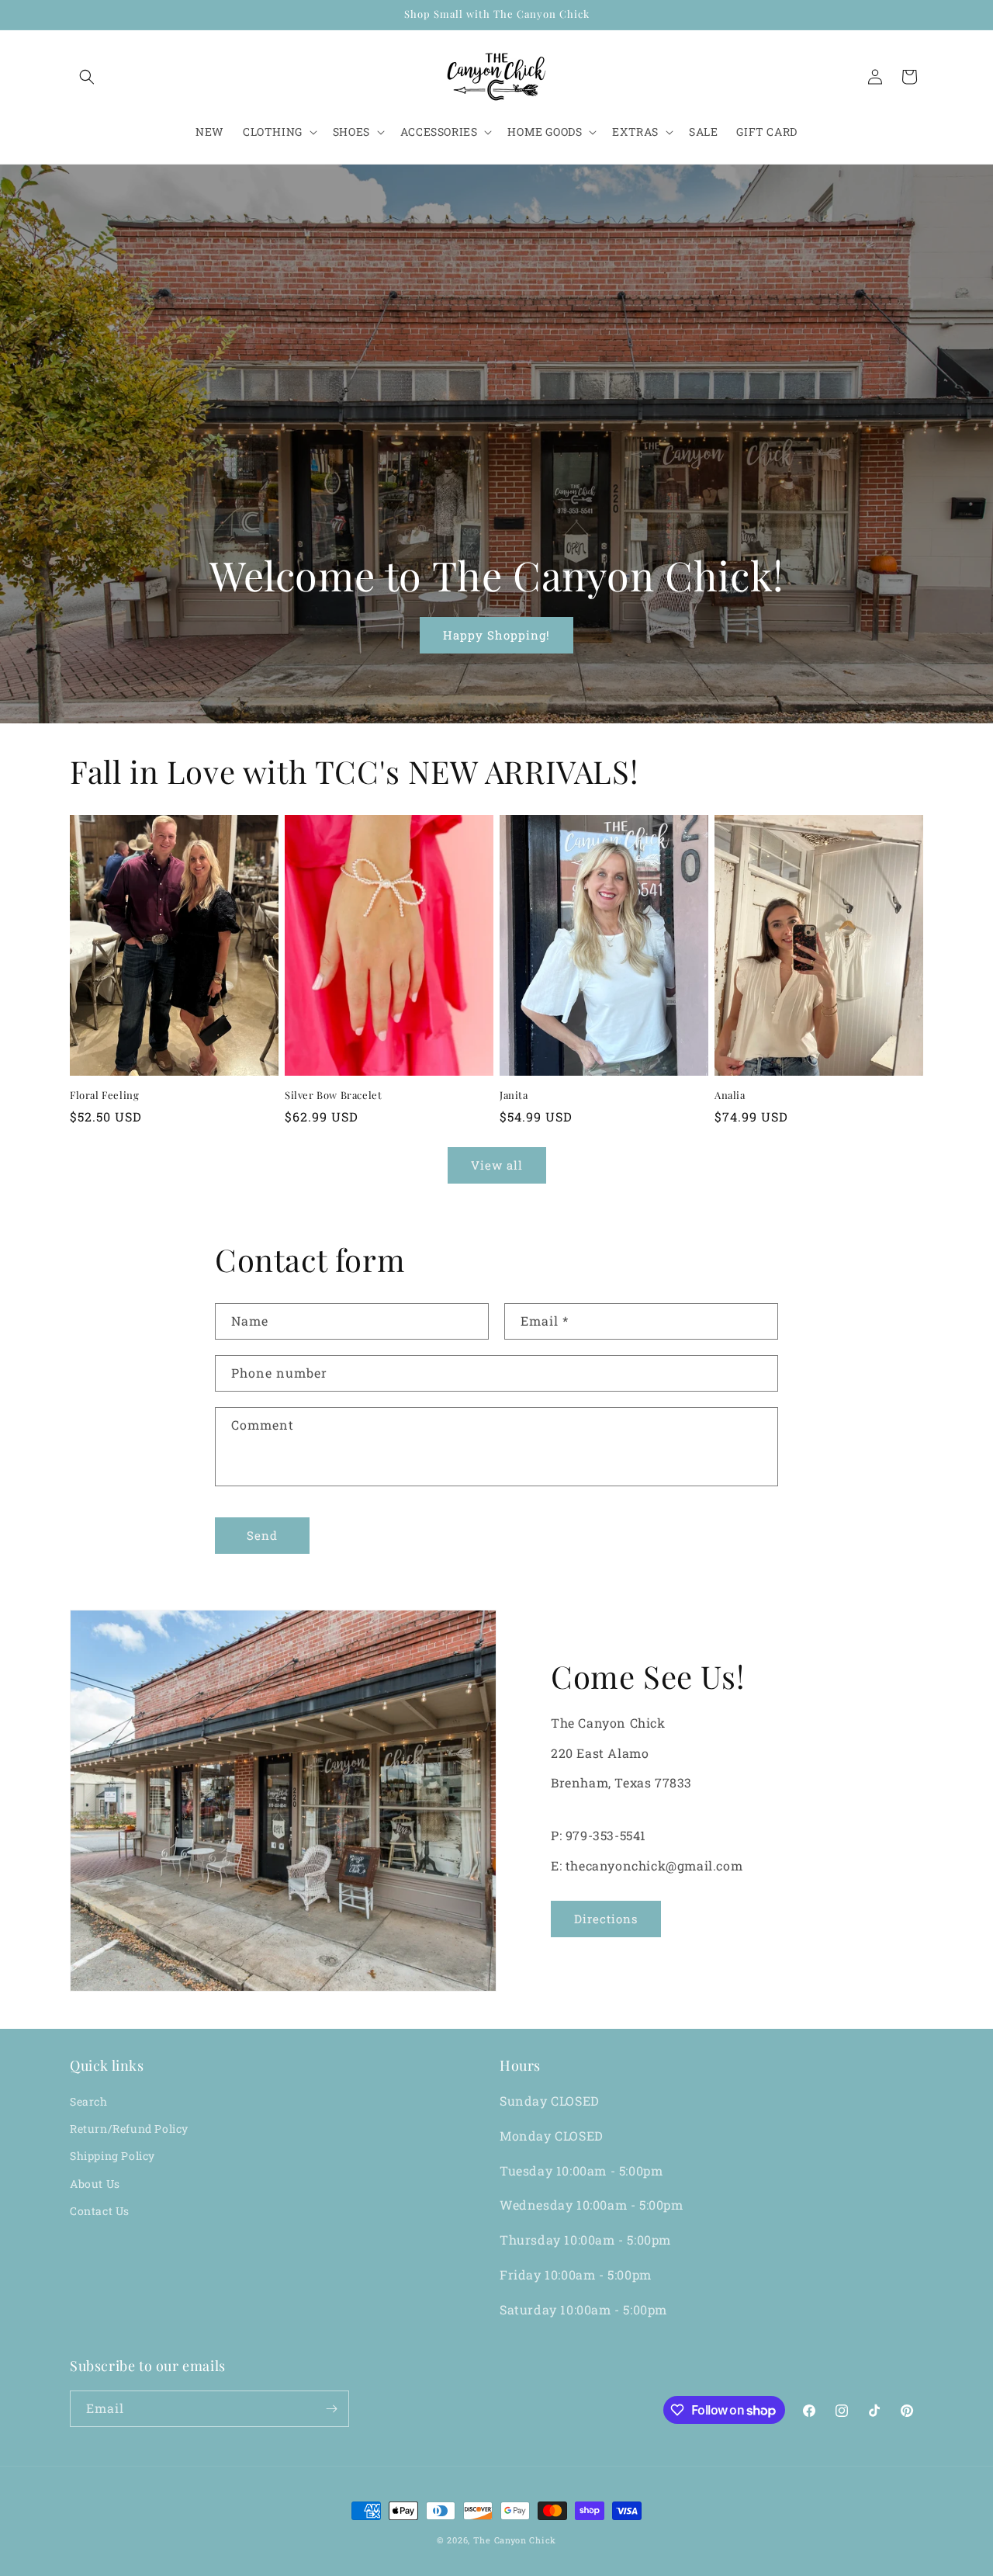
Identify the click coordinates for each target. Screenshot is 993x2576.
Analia (730, 1095)
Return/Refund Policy (129, 2129)
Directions (606, 1919)
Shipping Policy (112, 2156)
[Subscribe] (331, 2409)
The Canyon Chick (515, 2540)
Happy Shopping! (496, 635)
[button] (87, 77)
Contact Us (100, 2211)
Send (262, 1535)
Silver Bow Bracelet (333, 1095)
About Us (95, 2184)
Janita (514, 1095)
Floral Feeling (104, 1095)
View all (497, 1165)
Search (89, 2101)
